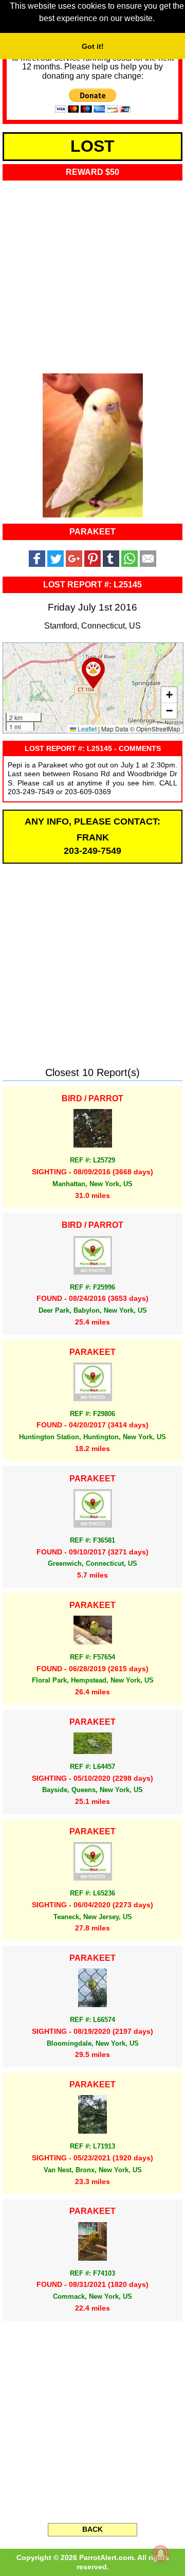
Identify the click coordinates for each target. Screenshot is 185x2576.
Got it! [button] (93, 46)
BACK (92, 2529)
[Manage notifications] (161, 2553)
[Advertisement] (92, 274)
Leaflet (86, 729)
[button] (93, 673)
